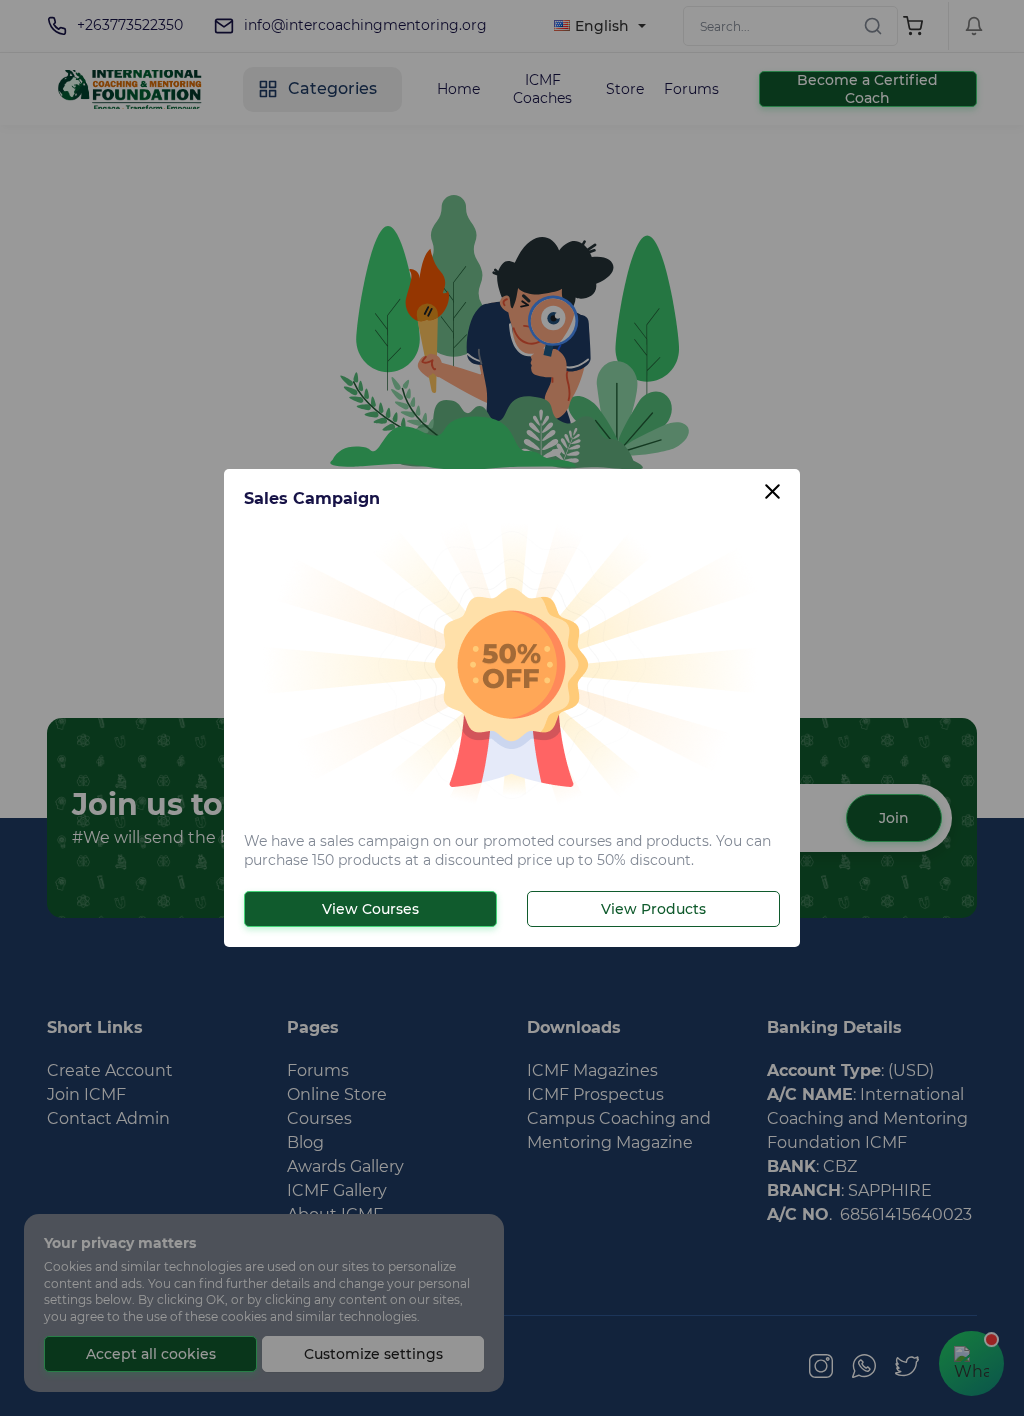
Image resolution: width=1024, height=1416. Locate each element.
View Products (653, 909)
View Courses (370, 909)
